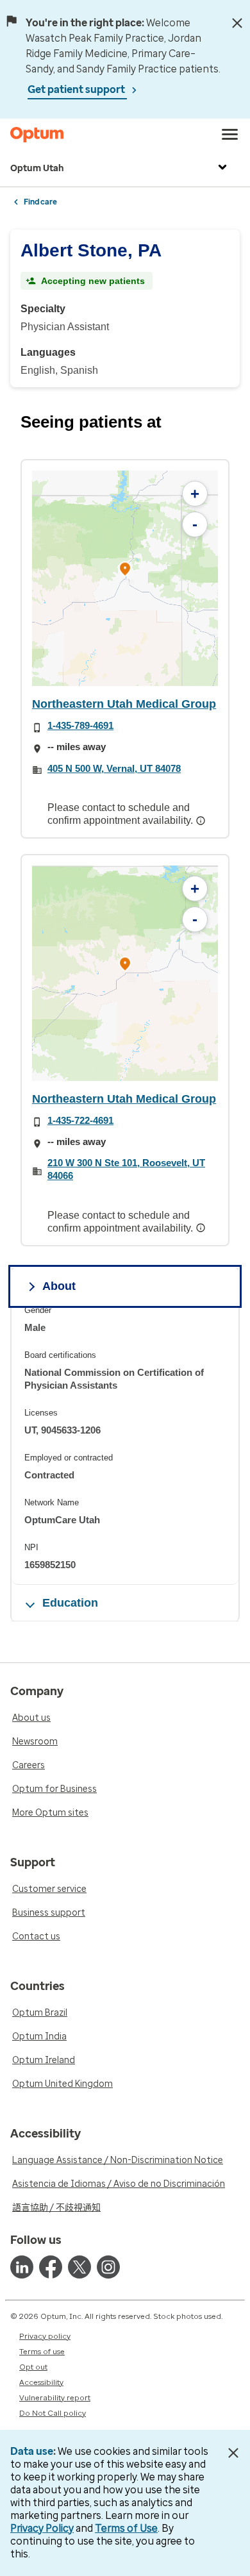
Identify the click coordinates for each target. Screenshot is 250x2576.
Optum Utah (37, 168)
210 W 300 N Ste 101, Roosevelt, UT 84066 (126, 1169)
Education (70, 1603)
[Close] (237, 23)
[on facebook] (51, 2267)
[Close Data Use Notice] (233, 2453)
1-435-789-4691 (80, 725)
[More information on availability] (202, 821)
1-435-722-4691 (80, 1120)
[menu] (230, 135)
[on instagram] (108, 2267)
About (59, 1286)
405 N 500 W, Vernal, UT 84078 (114, 768)
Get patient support (77, 89)
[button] (125, 571)
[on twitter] (79, 2267)
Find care (40, 202)
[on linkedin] (22, 2267)
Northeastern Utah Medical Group (124, 704)
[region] (125, 578)
